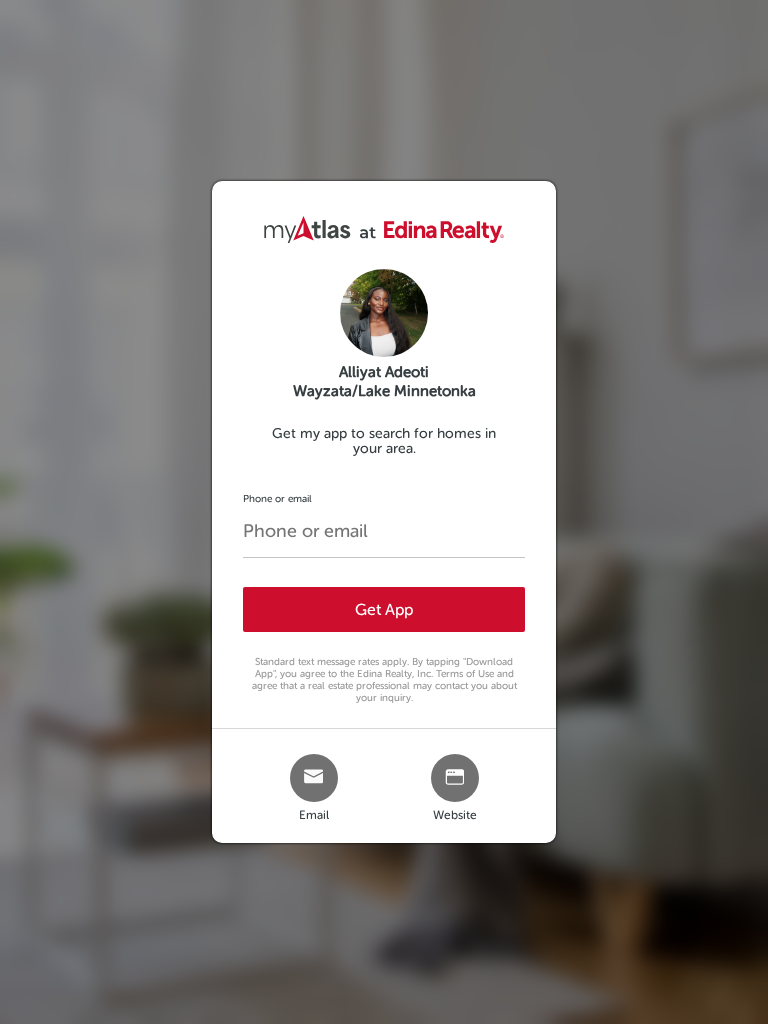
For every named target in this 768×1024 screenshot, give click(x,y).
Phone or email (277, 498)
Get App (384, 609)
